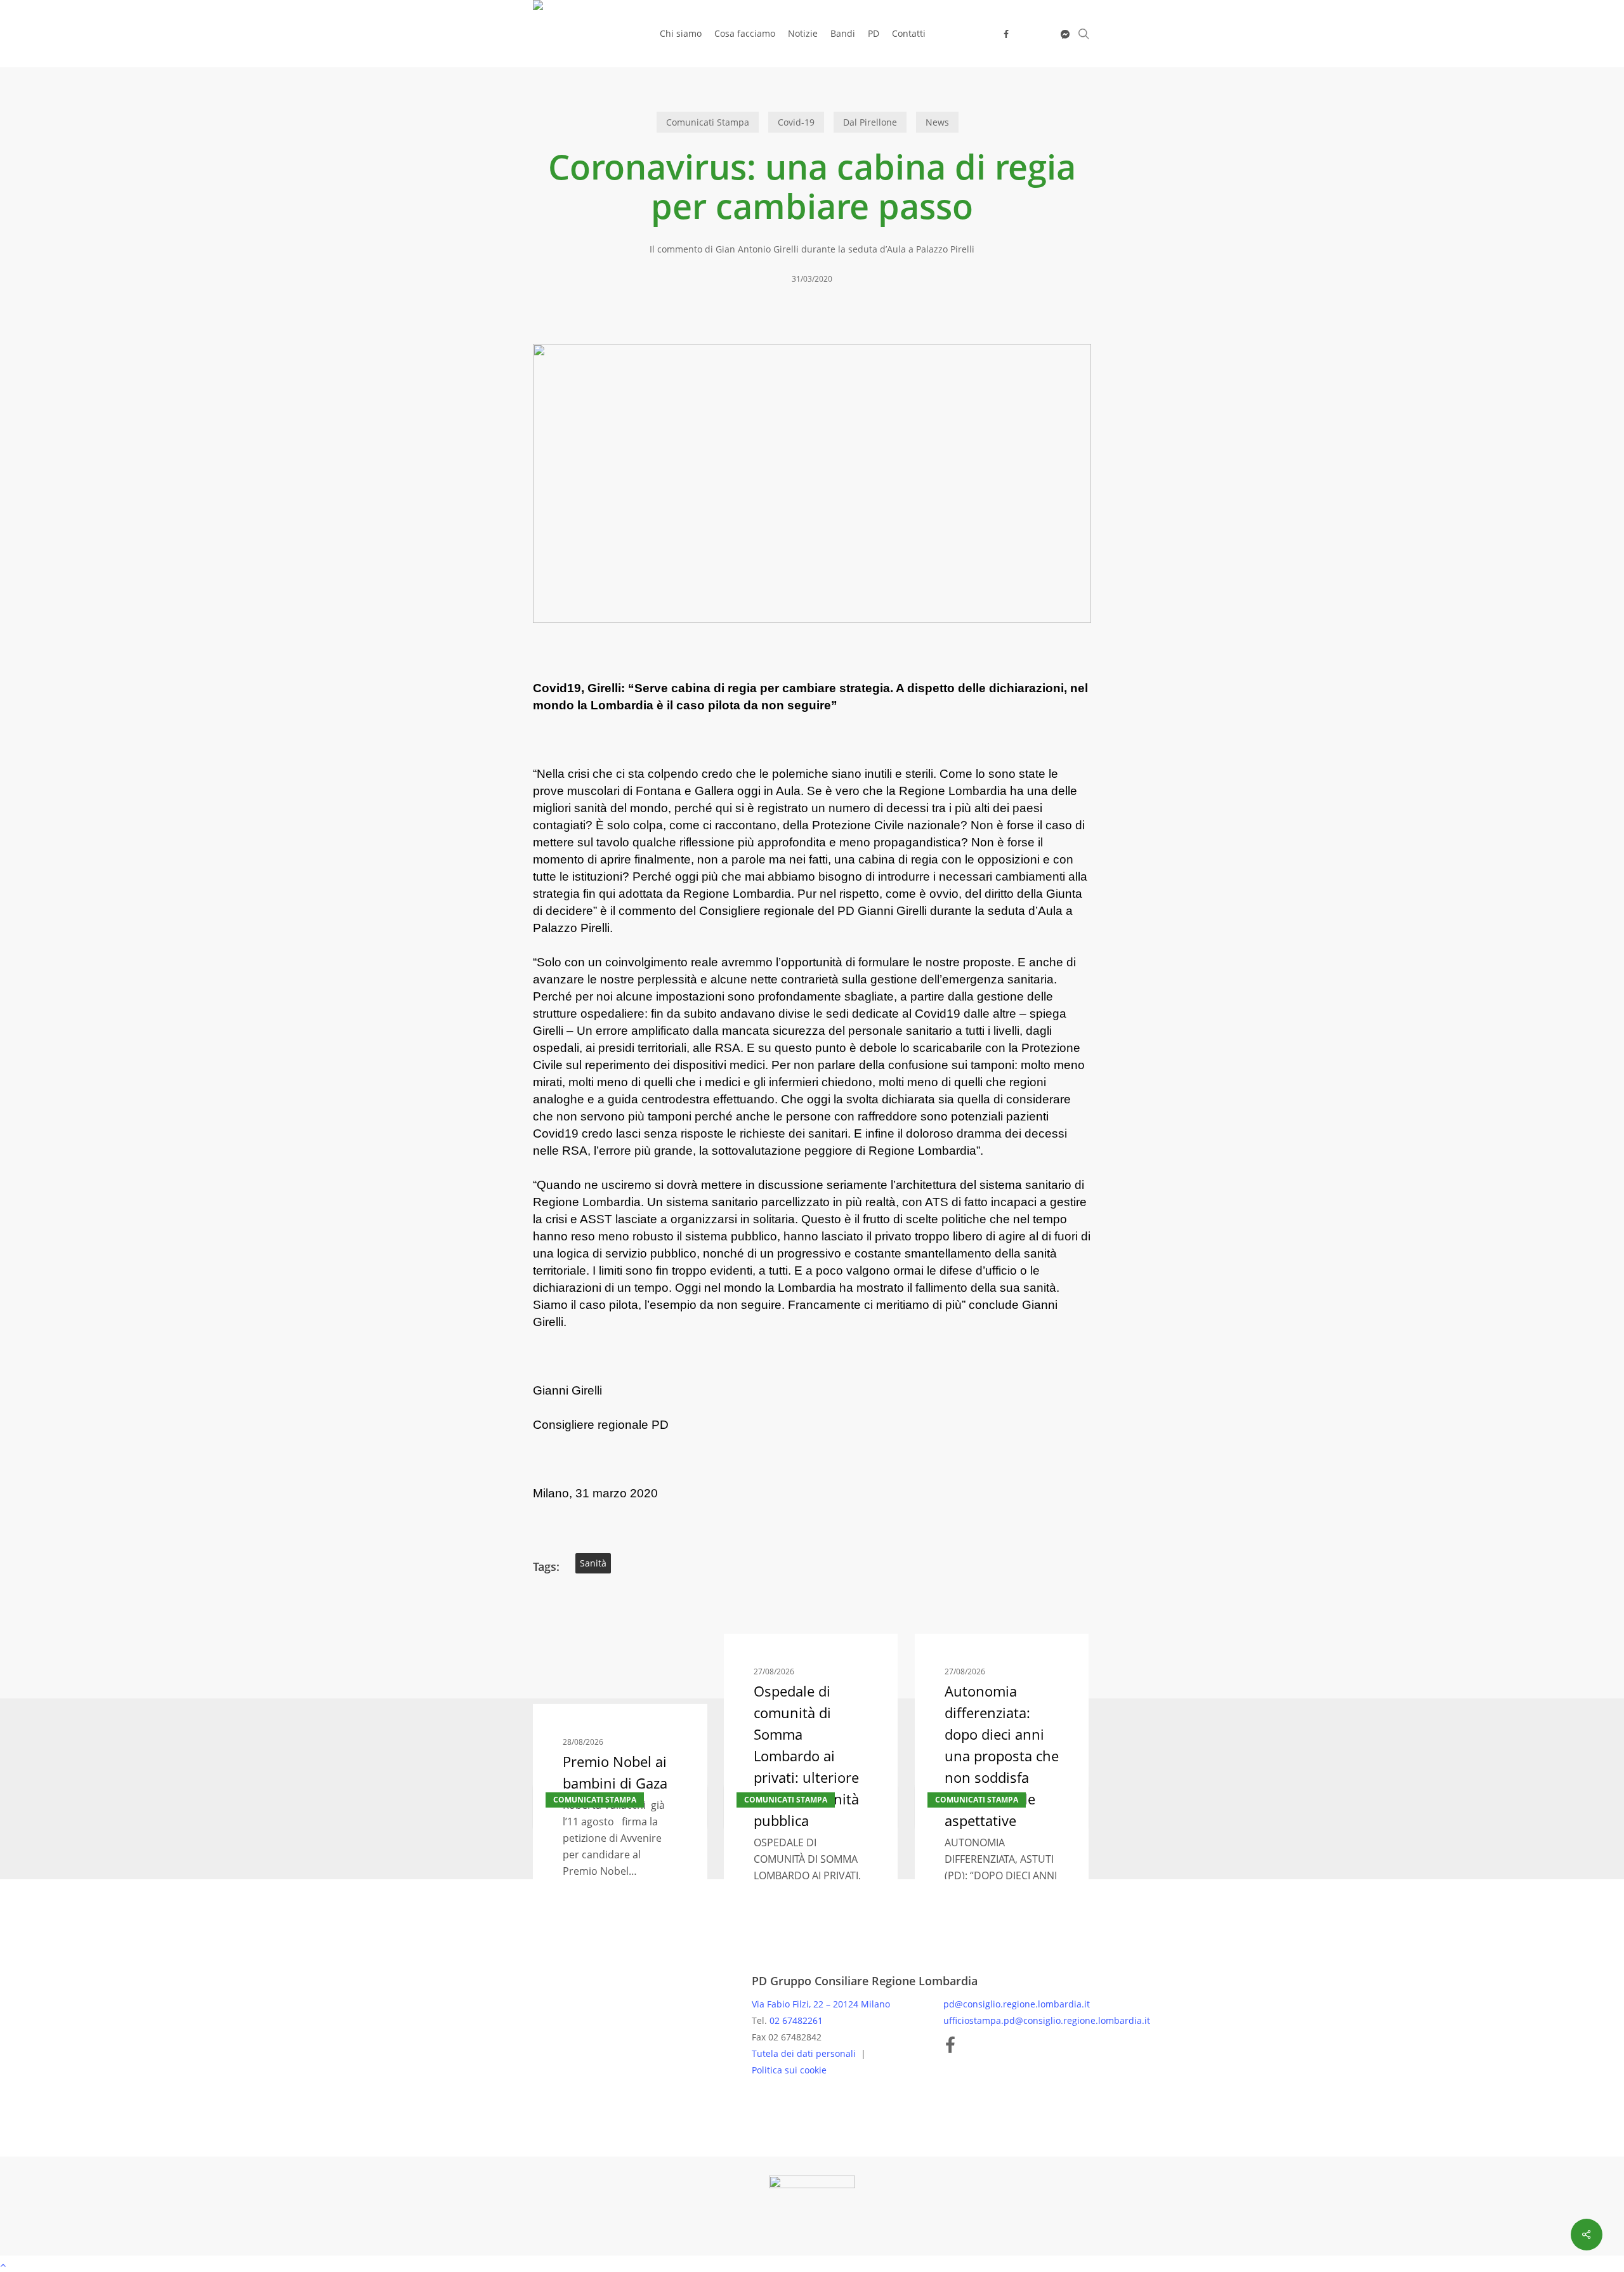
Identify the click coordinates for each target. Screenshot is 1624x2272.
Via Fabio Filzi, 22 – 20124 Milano (821, 2004)
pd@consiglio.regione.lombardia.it (1017, 2004)
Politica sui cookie (789, 2070)
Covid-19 (796, 122)
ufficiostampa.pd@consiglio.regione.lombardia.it (1047, 2020)
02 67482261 (796, 2020)
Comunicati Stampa (708, 122)
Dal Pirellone (870, 122)
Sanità (593, 1563)
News (937, 122)
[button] (812, 2264)
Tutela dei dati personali (805, 2053)
